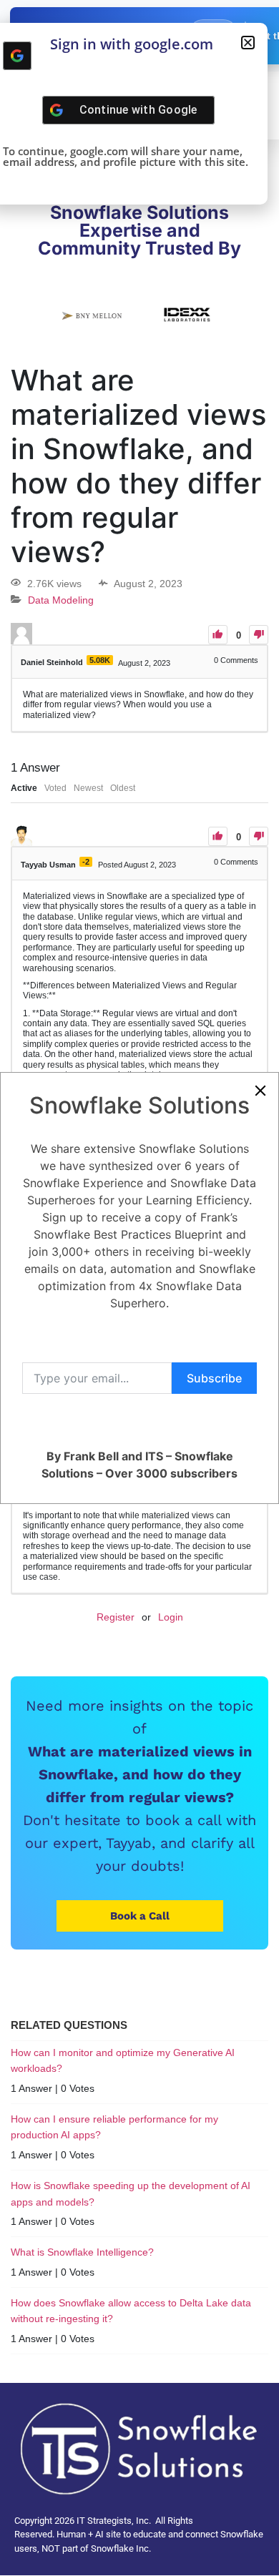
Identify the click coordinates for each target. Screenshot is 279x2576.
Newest (88, 788)
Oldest (123, 788)
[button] (248, 43)
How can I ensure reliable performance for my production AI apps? (114, 2127)
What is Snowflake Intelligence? (82, 2252)
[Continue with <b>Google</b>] (17, 56)
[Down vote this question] (259, 635)
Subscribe (214, 1378)
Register (116, 1617)
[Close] (260, 1091)
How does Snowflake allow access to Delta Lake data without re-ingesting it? (131, 2311)
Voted (55, 788)
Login (171, 1617)
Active (24, 788)
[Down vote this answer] (259, 836)
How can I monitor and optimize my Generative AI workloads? (123, 2060)
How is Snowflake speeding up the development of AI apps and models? (131, 2193)
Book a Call (140, 1916)
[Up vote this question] (218, 635)
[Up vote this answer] (218, 836)
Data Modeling (61, 600)
